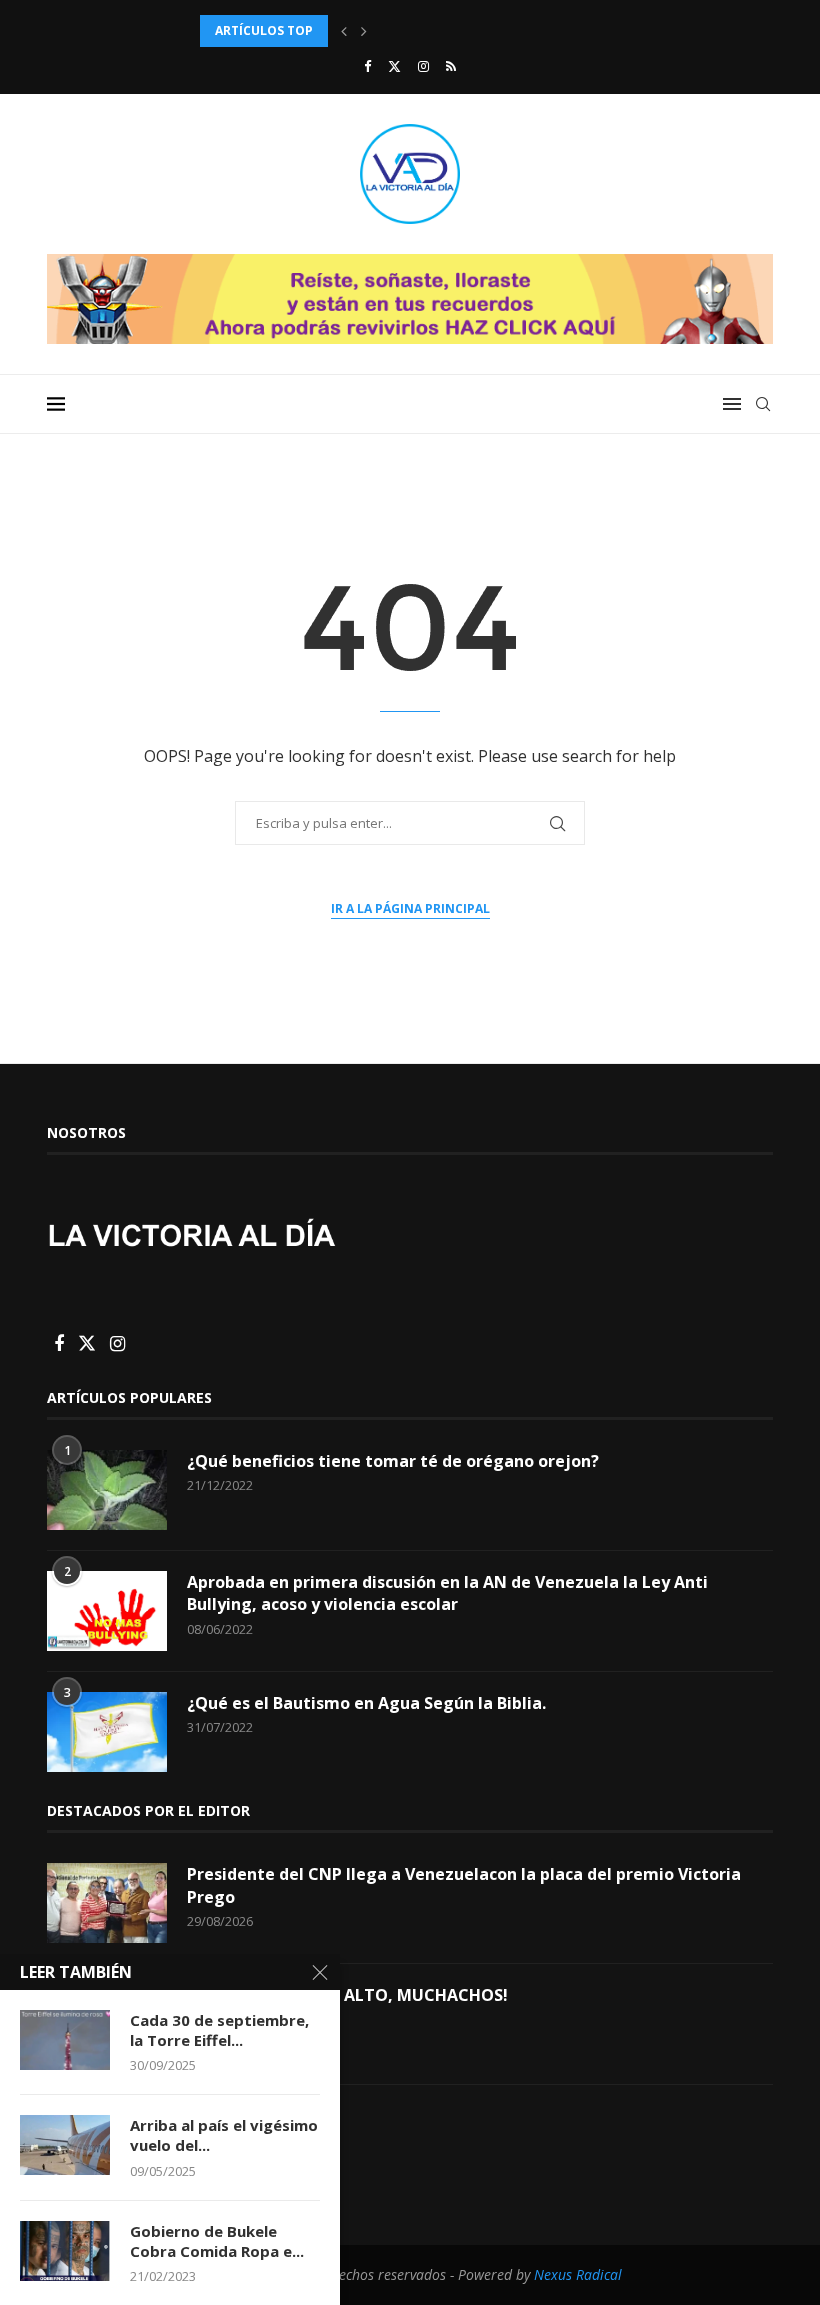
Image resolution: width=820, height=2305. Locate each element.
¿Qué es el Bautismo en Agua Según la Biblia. (366, 1703)
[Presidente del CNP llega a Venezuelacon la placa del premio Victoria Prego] (107, 1903)
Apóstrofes (232, 2116)
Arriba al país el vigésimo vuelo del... (224, 2135)
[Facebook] (367, 66)
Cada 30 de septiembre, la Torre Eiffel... (219, 2030)
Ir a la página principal (410, 908)
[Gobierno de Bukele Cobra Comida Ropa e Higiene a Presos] (65, 2251)
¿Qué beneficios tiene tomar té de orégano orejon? (393, 1461)
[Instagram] (423, 66)
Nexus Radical (578, 2274)
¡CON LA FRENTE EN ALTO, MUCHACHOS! (347, 1995)
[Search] (763, 404)
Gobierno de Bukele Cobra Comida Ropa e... (217, 2241)
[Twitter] (394, 66)
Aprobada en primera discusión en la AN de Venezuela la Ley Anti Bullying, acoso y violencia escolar (447, 1593)
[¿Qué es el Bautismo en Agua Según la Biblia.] (107, 1732)
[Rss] (451, 66)
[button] (344, 31)
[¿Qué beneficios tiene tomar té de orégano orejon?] (107, 1490)
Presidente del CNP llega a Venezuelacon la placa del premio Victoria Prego (464, 1885)
